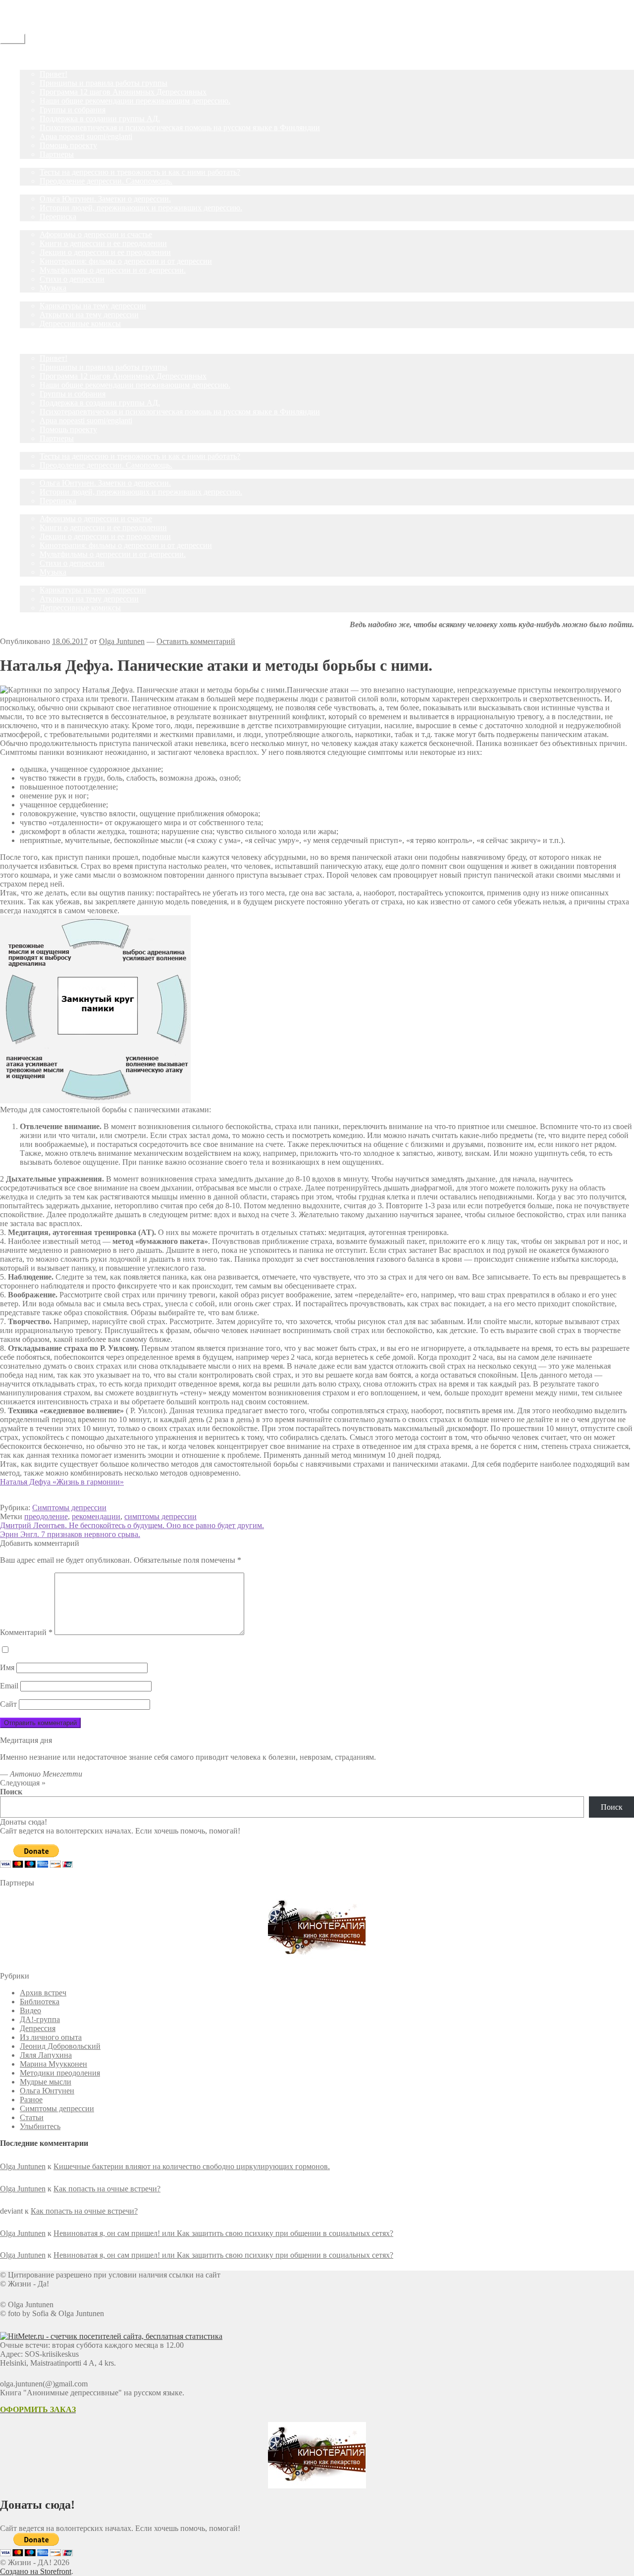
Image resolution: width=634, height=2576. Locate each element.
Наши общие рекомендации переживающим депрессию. (135, 101)
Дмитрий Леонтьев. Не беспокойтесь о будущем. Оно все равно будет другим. (132, 1525)
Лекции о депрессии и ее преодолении (105, 252)
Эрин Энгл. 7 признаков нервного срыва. (70, 1534)
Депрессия (38, 2028)
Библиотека (40, 2002)
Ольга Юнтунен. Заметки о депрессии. (105, 199)
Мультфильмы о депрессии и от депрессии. (113, 270)
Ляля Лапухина (46, 2055)
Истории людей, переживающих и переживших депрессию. (141, 208)
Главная (33, 56)
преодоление (46, 1516)
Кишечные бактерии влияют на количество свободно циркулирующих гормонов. (192, 2166)
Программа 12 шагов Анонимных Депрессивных (123, 92)
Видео (30, 2010)
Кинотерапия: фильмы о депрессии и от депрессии (126, 261)
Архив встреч (43, 1993)
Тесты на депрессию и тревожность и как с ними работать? (140, 172)
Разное (31, 2100)
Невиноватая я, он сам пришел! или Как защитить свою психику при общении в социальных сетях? (223, 2233)
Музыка (53, 288)
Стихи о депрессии (72, 279)
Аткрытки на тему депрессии (89, 315)
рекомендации (96, 1516)
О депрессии (41, 225)
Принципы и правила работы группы (104, 83)
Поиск (11, 1792)
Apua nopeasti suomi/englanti (86, 136)
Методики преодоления (60, 2073)
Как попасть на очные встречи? (107, 2189)
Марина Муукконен (53, 2064)
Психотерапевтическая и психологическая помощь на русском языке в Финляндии (180, 127)
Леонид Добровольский (60, 2046)
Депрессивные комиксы (80, 323)
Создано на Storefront (36, 2571)
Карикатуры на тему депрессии (93, 306)
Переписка (58, 217)
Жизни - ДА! (22, 4)
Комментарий (26, 1632)
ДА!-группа (40, 65)
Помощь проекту (68, 145)
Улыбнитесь (40, 297)
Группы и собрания (73, 110)
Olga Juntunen (122, 641)
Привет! (53, 74)
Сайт (8, 1704)
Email (9, 1686)
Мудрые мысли (46, 2082)
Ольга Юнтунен (47, 2091)
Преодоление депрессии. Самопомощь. (106, 181)
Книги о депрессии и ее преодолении (103, 243)
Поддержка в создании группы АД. (100, 119)
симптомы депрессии (160, 1516)
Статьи (32, 190)
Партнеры (57, 154)
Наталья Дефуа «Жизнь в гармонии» (62, 1482)
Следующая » (23, 1783)
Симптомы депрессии (69, 1508)
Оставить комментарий (196, 641)
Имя (7, 1667)
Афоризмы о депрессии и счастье (96, 234)
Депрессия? (39, 163)
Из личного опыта (51, 2037)
